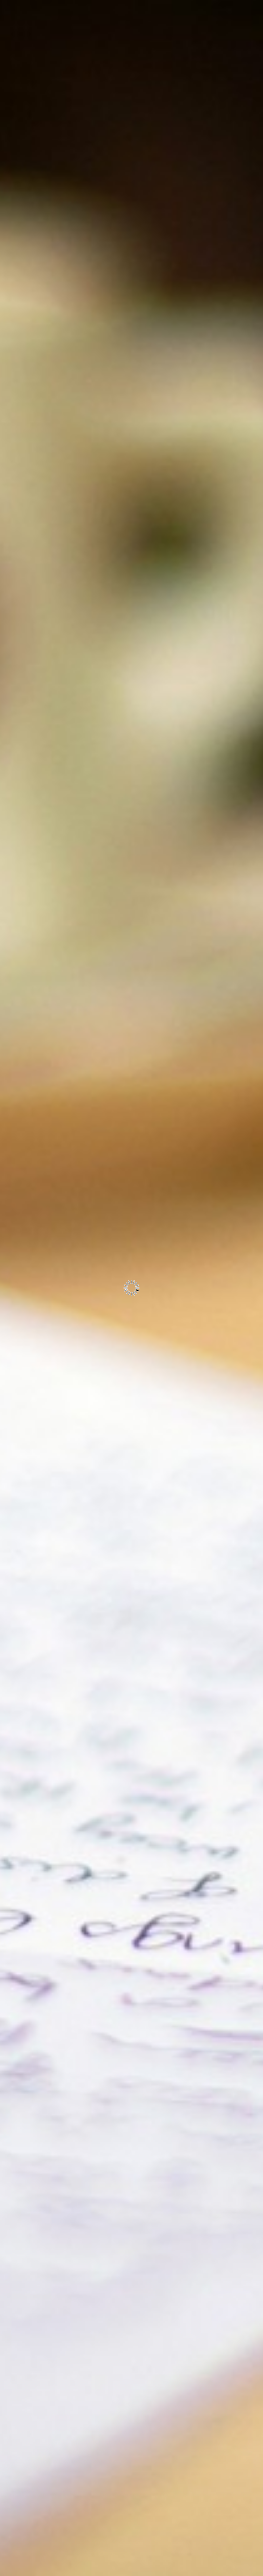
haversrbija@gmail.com (64, 64)
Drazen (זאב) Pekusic (72, 109)
